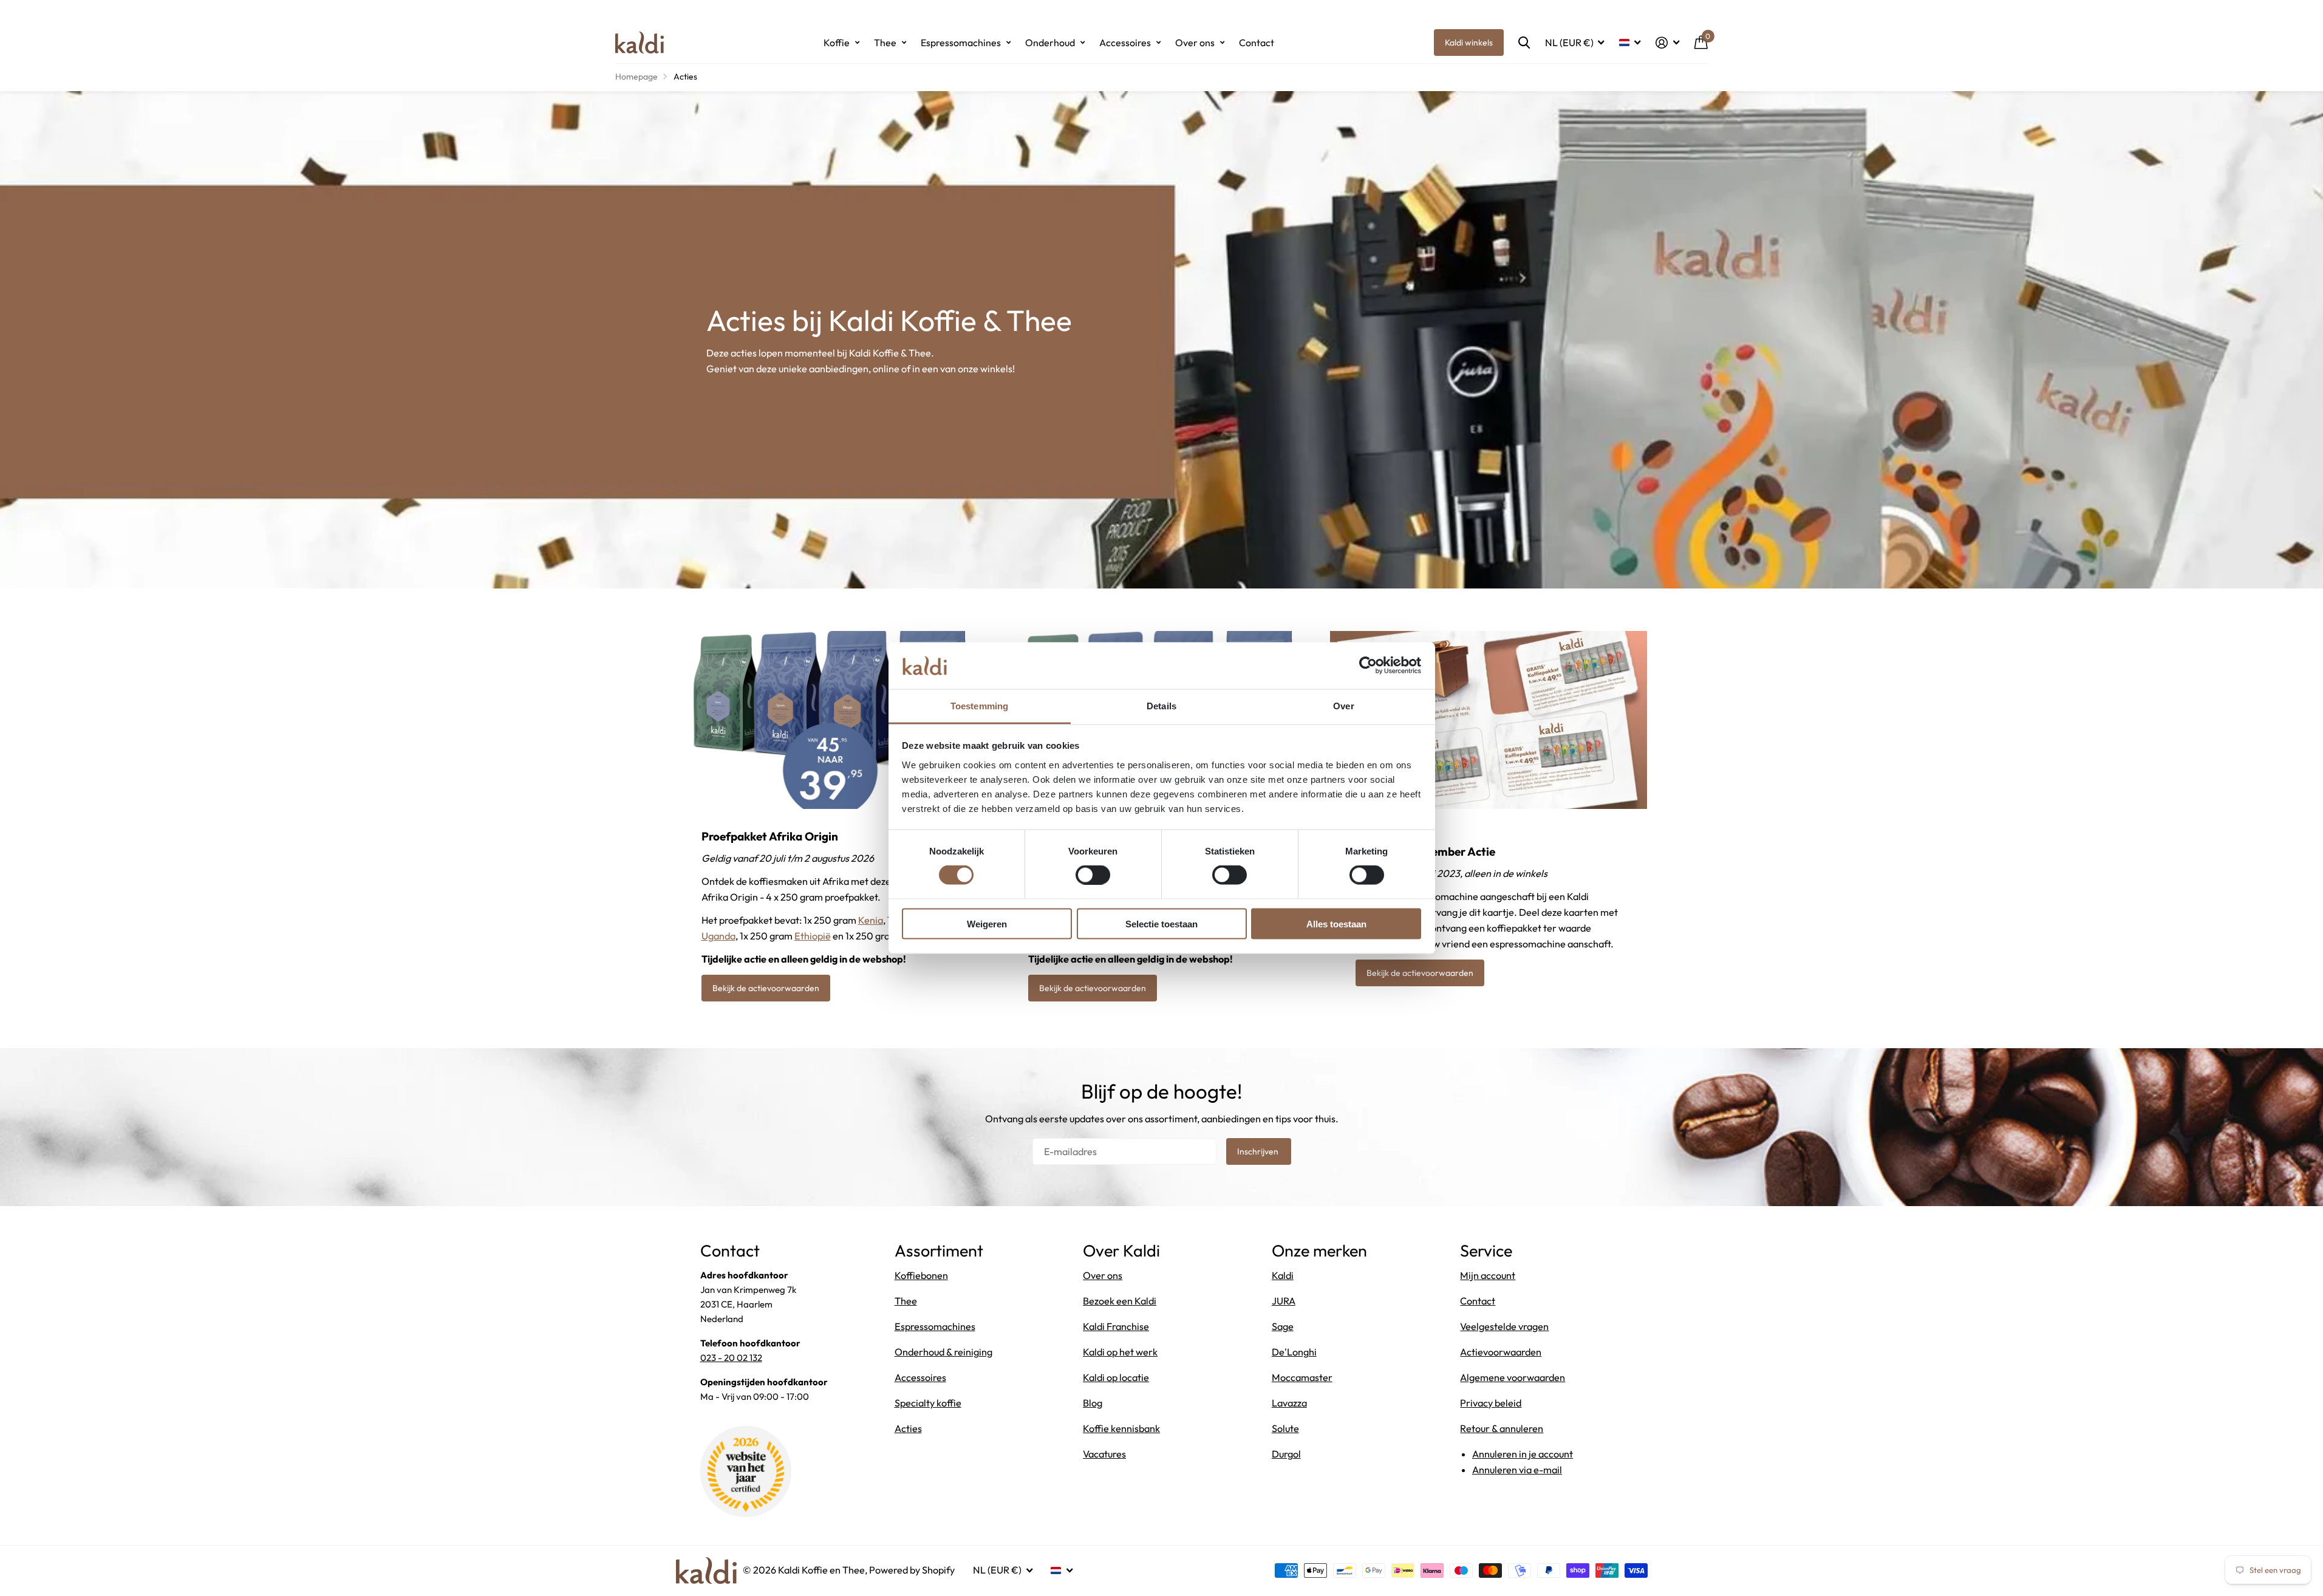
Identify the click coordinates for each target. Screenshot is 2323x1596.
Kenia (871, 920)
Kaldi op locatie (1116, 1377)
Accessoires (1125, 43)
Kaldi (1283, 1275)
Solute (1285, 1428)
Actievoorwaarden (1501, 1352)
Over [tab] (1343, 705)
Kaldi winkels (1469, 43)
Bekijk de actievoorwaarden (766, 988)
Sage (1283, 1326)
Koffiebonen (921, 1275)
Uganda (718, 936)
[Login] (1668, 43)
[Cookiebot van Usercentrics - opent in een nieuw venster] (1368, 666)
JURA (1284, 1301)
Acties (908, 1428)
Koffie (837, 43)
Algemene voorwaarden (1513, 1377)
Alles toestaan (1336, 923)
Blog (1093, 1403)
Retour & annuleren (1502, 1428)
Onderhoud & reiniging (943, 1352)
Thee (885, 43)
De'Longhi (1294, 1352)
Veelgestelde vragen (1504, 1326)
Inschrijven (1259, 1151)
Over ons (1195, 43)
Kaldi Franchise (1116, 1326)
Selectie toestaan (1161, 923)
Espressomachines (961, 43)
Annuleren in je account (1523, 1454)
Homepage (636, 77)
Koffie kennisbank (1121, 1428)
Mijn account (1488, 1275)
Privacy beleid (1491, 1403)
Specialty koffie (928, 1403)
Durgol (1286, 1454)
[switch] (1093, 875)
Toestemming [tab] (979, 705)
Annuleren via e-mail (1517, 1470)
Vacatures (1104, 1454)
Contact (1257, 43)
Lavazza (1289, 1403)
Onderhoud (1050, 43)
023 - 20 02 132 (731, 1358)
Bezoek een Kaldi (1120, 1301)
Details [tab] (1161, 705)
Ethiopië (813, 936)
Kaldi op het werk (1120, 1352)
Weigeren (987, 923)
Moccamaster (1302, 1377)
